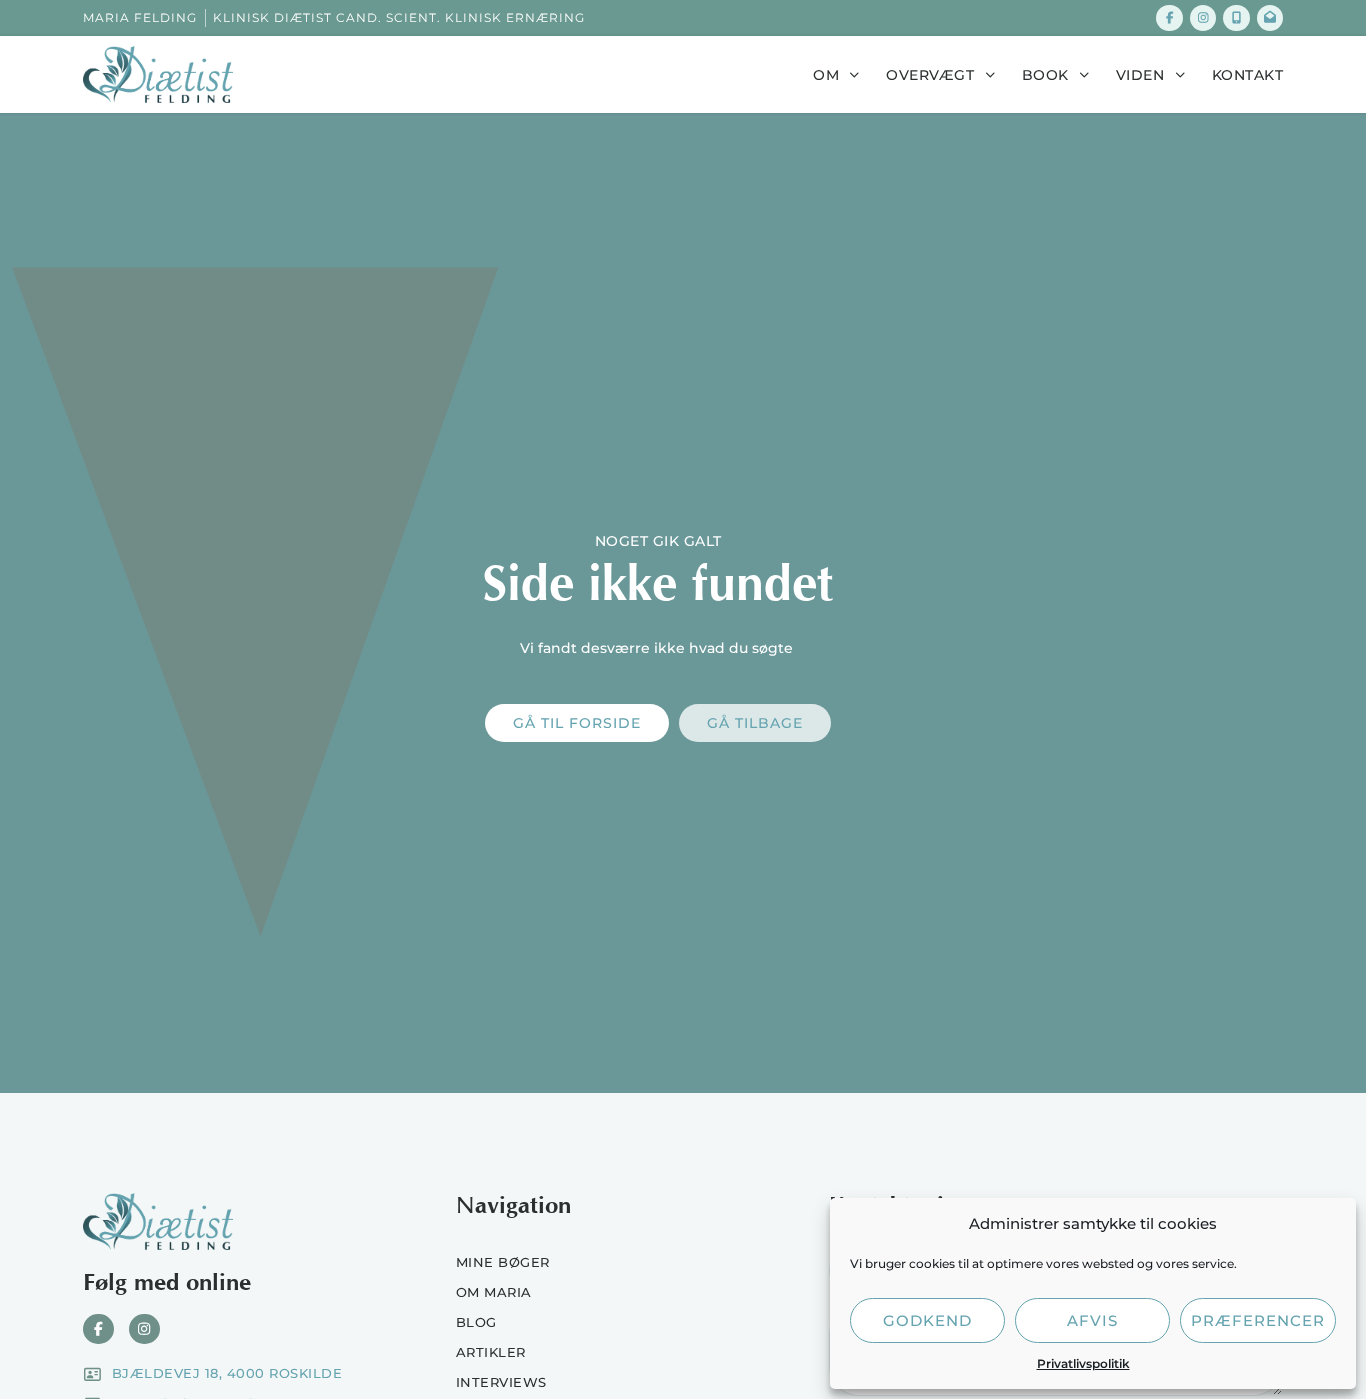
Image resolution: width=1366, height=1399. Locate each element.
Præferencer (1258, 1320)
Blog (476, 1322)
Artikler (491, 1352)
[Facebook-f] (1169, 18)
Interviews (501, 1382)
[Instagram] (1203, 18)
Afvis (1092, 1320)
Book (1045, 75)
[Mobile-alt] (1236, 18)
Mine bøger (503, 1262)
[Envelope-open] (1270, 18)
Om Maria (494, 1292)
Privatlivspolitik (1083, 1363)
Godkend (927, 1320)
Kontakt (1248, 75)
